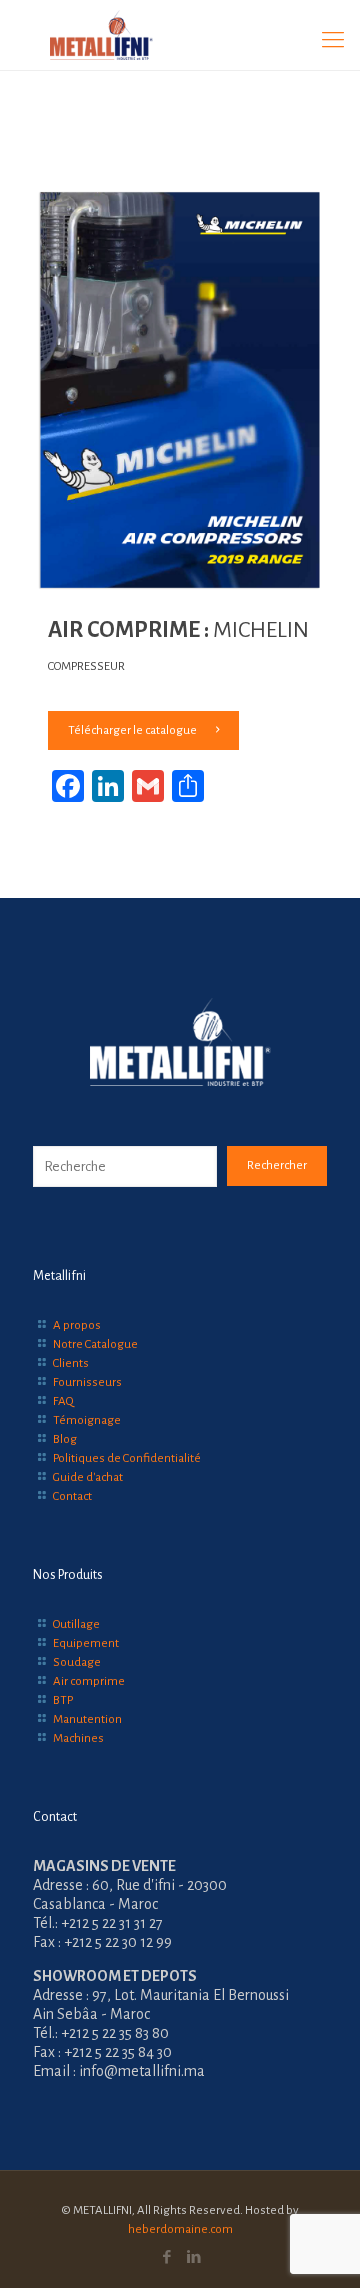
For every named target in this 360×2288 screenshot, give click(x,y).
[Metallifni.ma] (180, 35)
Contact (72, 1496)
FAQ (63, 1401)
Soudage (77, 1662)
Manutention (87, 1719)
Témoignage (87, 1420)
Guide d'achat (88, 1477)
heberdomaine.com (180, 2229)
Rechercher (277, 1165)
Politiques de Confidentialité (127, 1458)
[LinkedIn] (193, 2257)
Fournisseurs (87, 1382)
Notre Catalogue (95, 1344)
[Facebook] (166, 2257)
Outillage (76, 1624)
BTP (63, 1700)
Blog (65, 1439)
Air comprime (89, 1681)
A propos (77, 1325)
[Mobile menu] (333, 40)
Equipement (86, 1643)
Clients (71, 1363)
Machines (78, 1738)
